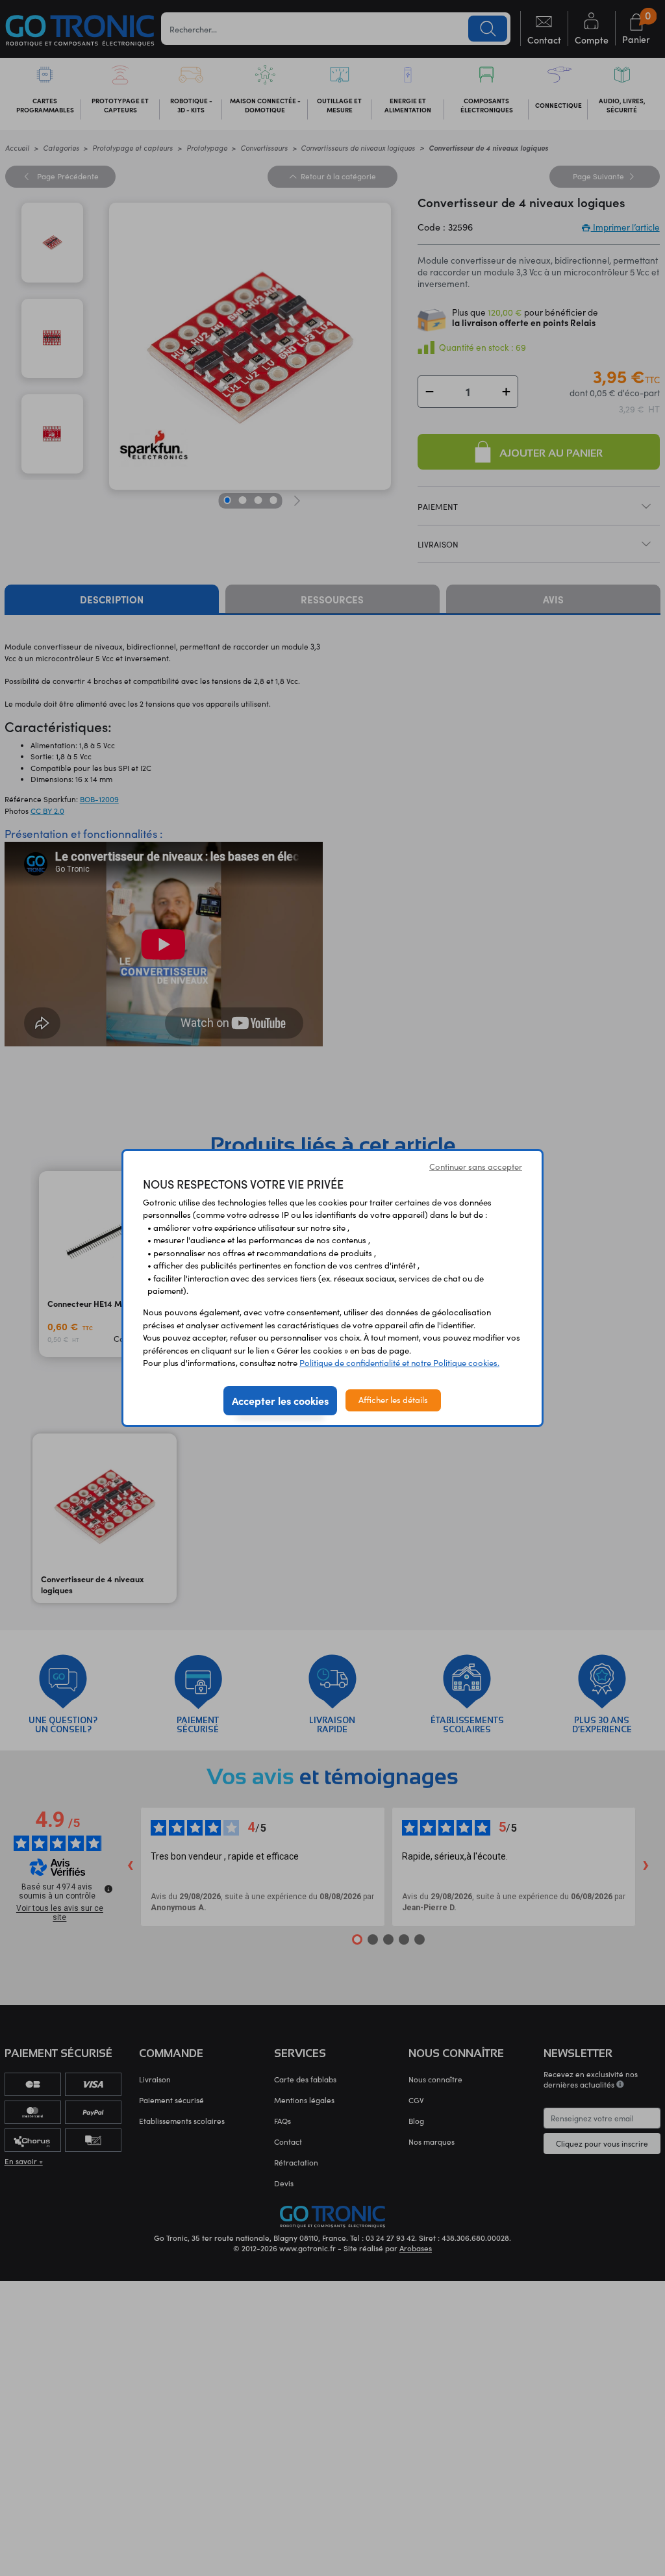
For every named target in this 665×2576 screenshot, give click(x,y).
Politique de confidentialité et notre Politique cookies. (399, 1363)
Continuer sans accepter (476, 1167)
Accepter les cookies (280, 1400)
